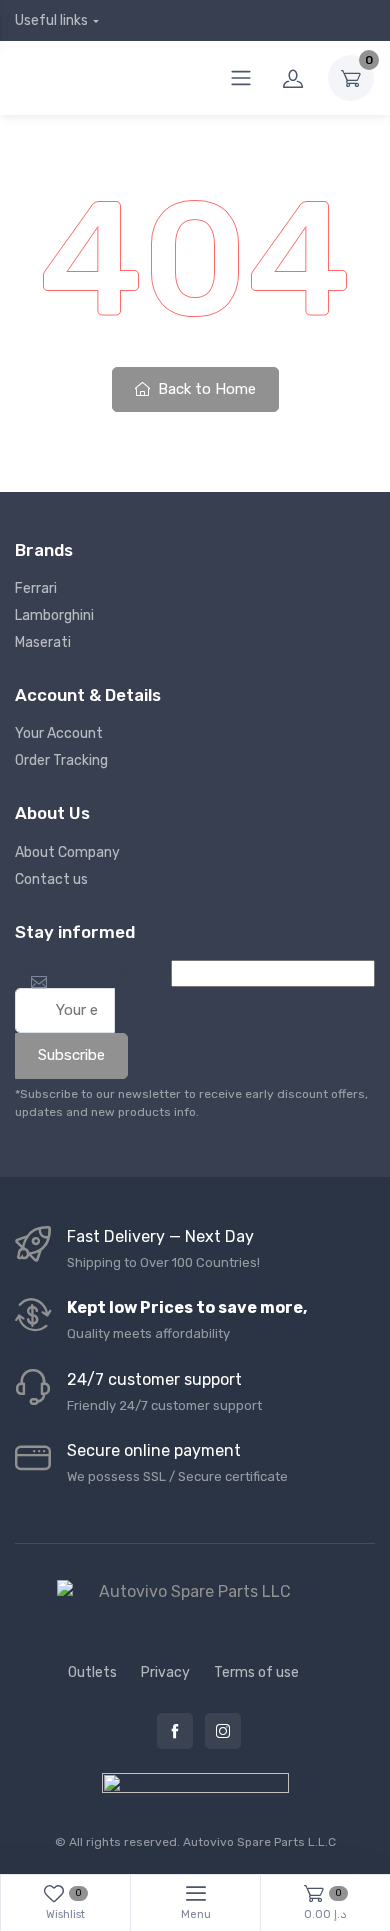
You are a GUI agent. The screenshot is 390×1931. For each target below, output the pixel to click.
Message (143, 973)
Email (37, 971)
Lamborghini (54, 615)
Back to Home (205, 389)
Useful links (51, 20)
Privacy (165, 1672)
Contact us (51, 879)
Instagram (223, 1731)
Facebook (175, 1731)
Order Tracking (61, 760)
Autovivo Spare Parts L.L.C (259, 1842)
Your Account (59, 733)
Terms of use (256, 1672)
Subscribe (71, 1055)
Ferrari (36, 588)
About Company (67, 852)
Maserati (43, 642)
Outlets (92, 1672)
